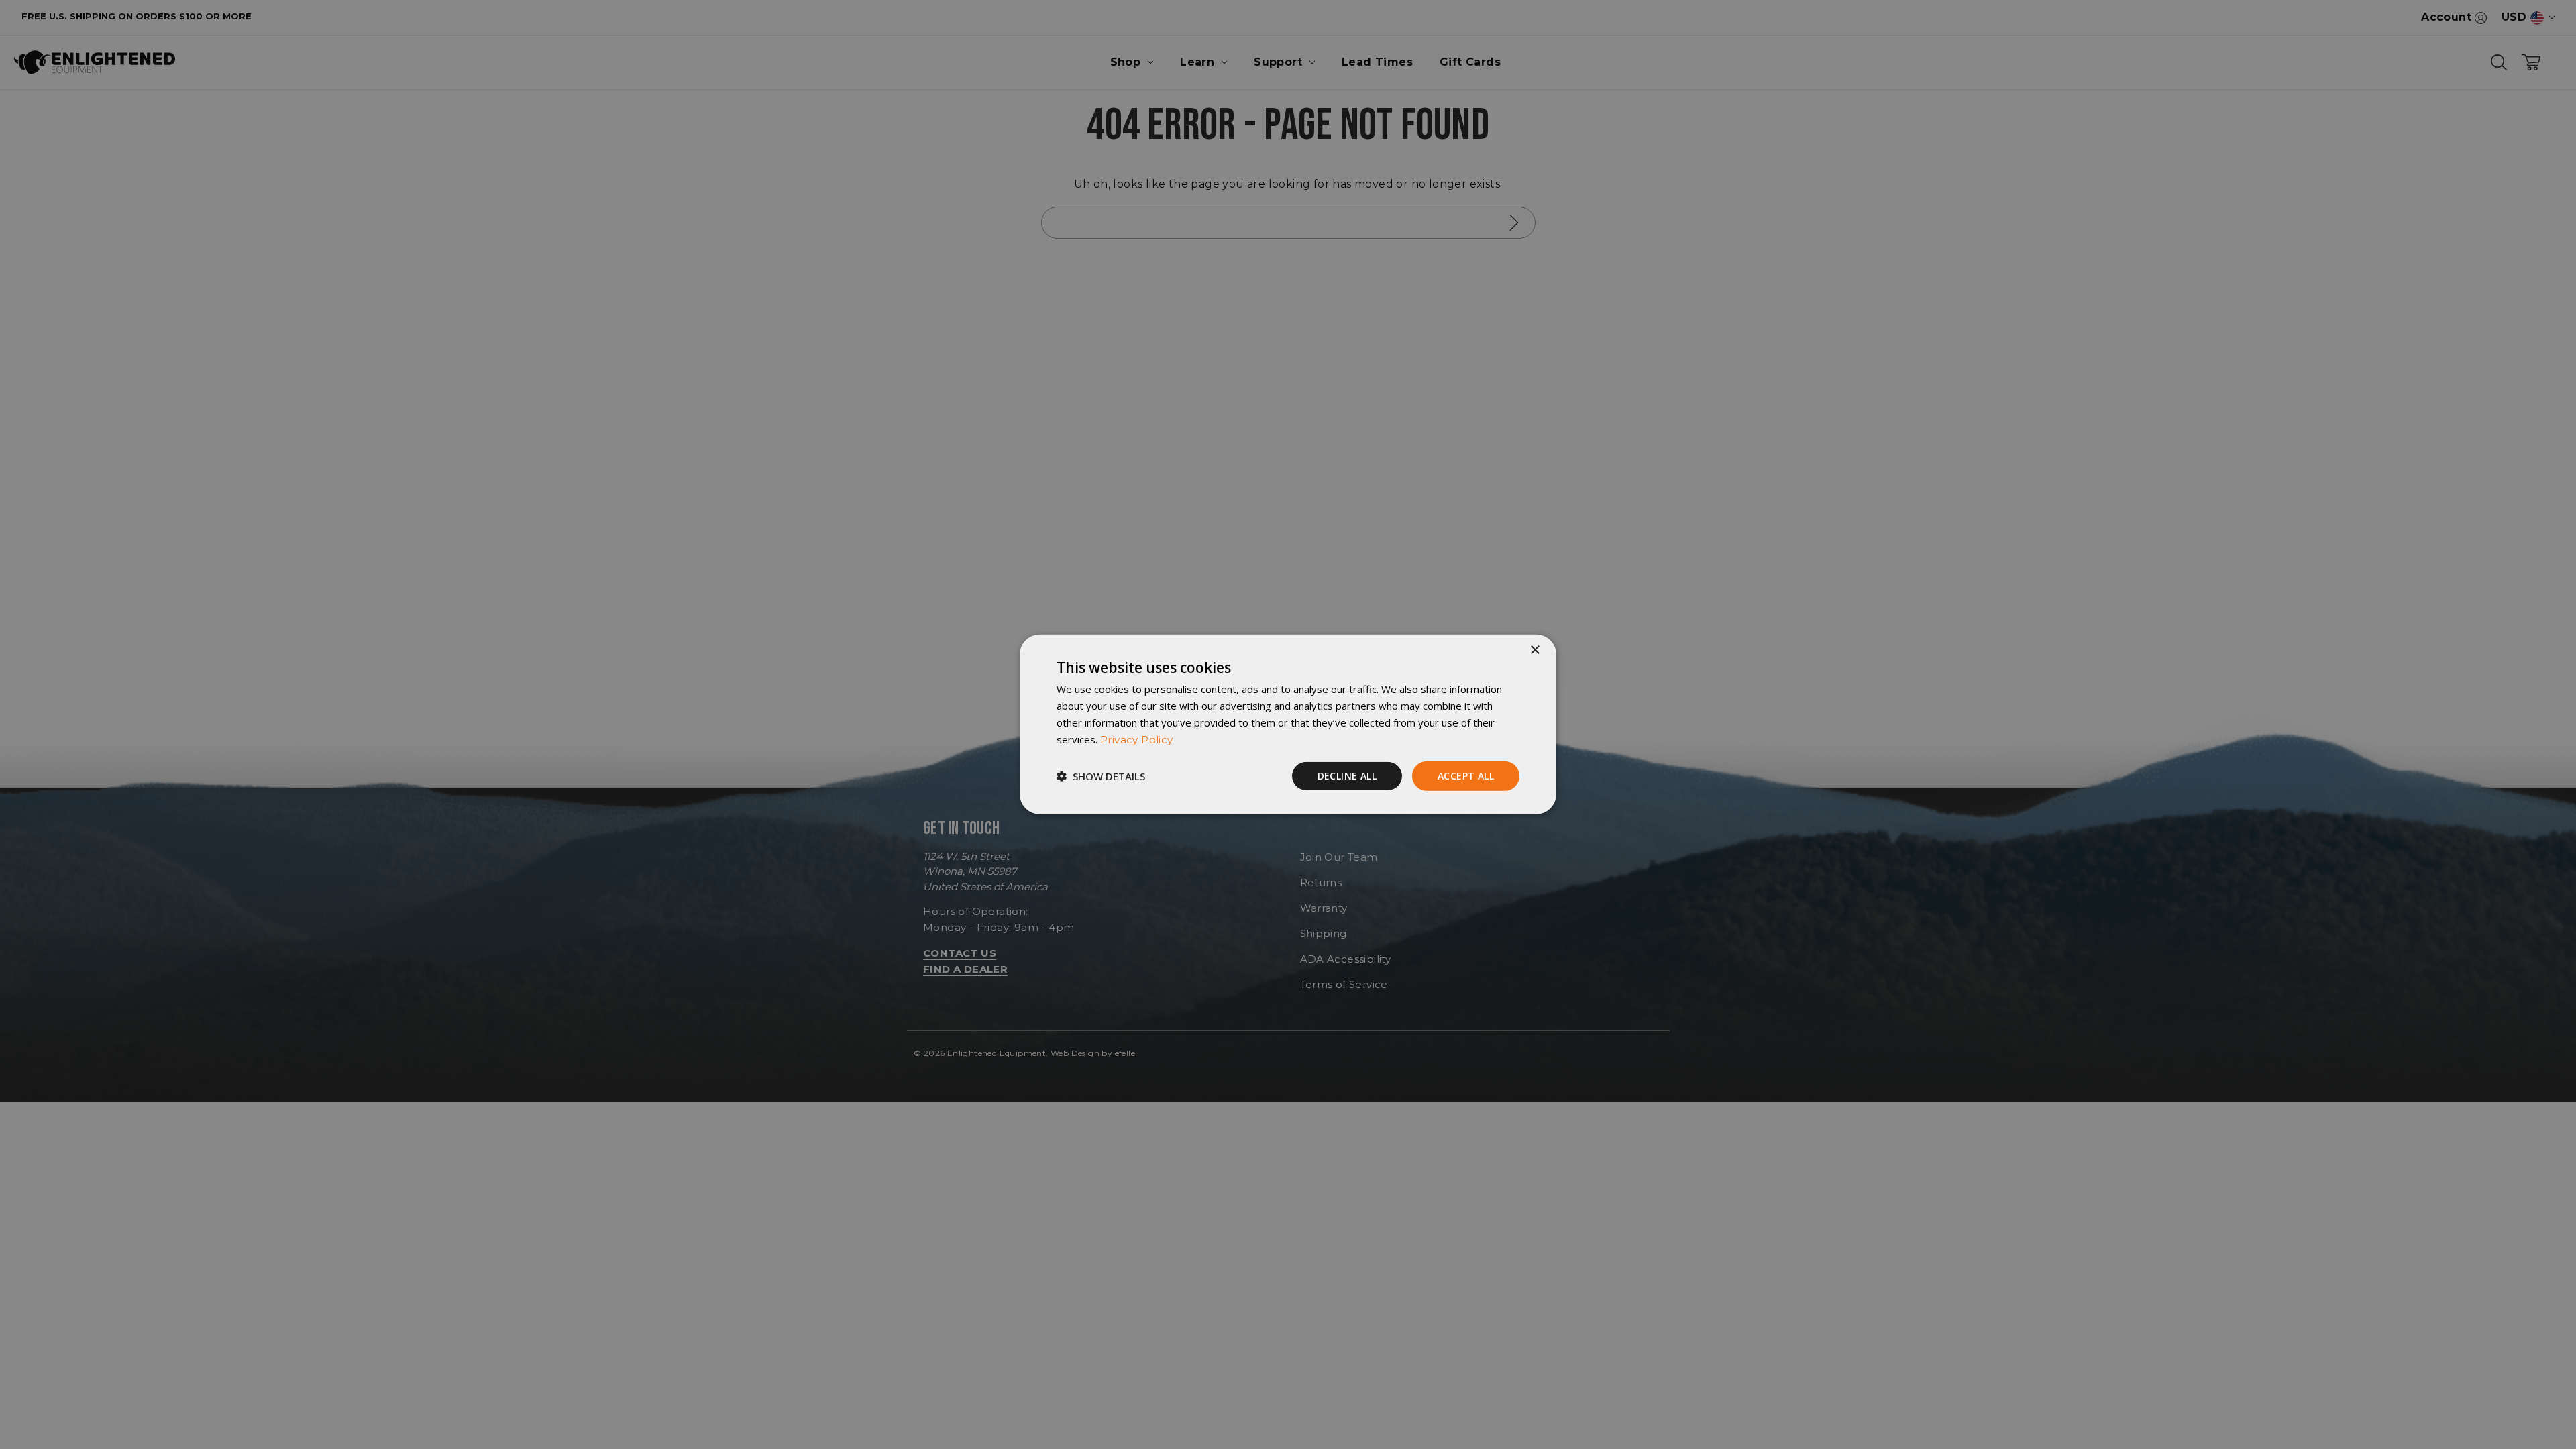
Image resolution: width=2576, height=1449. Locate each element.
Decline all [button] (1347, 775)
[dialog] (1288, 724)
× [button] (1535, 650)
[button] (1101, 776)
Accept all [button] (1466, 775)
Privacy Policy (1137, 739)
